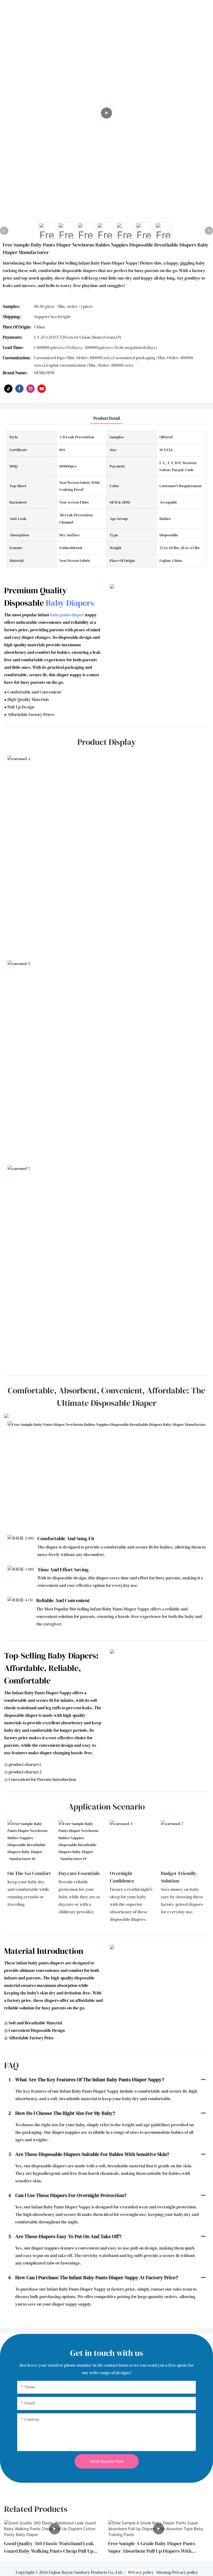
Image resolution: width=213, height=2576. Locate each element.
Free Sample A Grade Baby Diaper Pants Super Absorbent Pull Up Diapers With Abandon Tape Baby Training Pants (152, 2547)
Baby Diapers (70, 603)
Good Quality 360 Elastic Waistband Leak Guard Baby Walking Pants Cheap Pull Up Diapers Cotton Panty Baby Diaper (49, 2547)
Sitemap (164, 2572)
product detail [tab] (107, 418)
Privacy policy (141, 2572)
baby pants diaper (67, 615)
